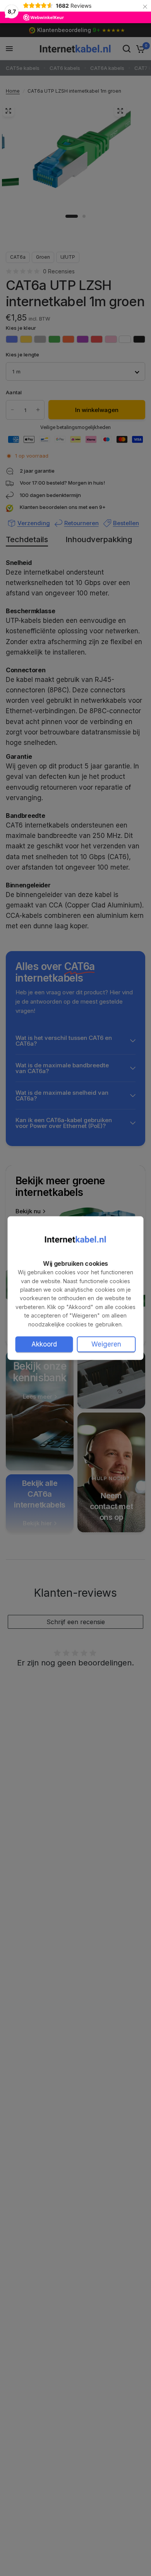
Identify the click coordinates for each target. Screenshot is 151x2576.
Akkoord (44, 1344)
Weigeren (106, 1344)
